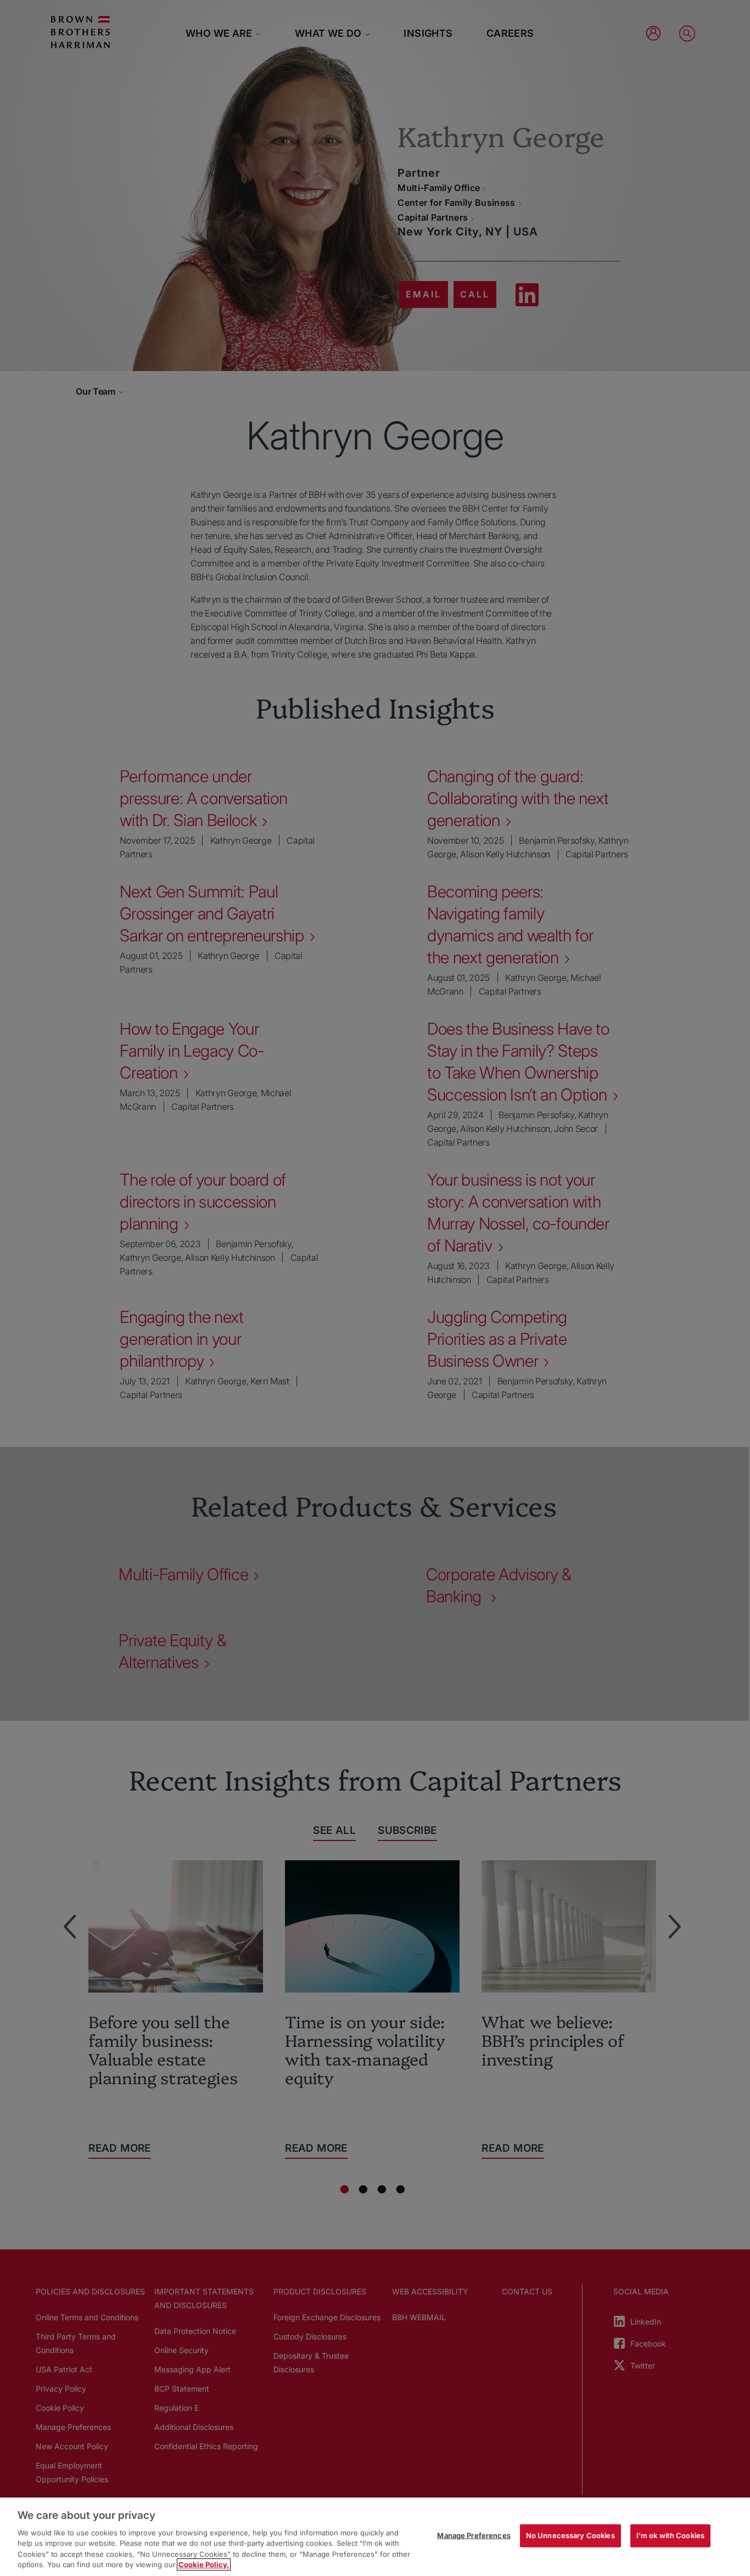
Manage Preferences (474, 2535)
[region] (375, 2537)
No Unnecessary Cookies (570, 2535)
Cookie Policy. (204, 2564)
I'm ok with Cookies (670, 2535)
